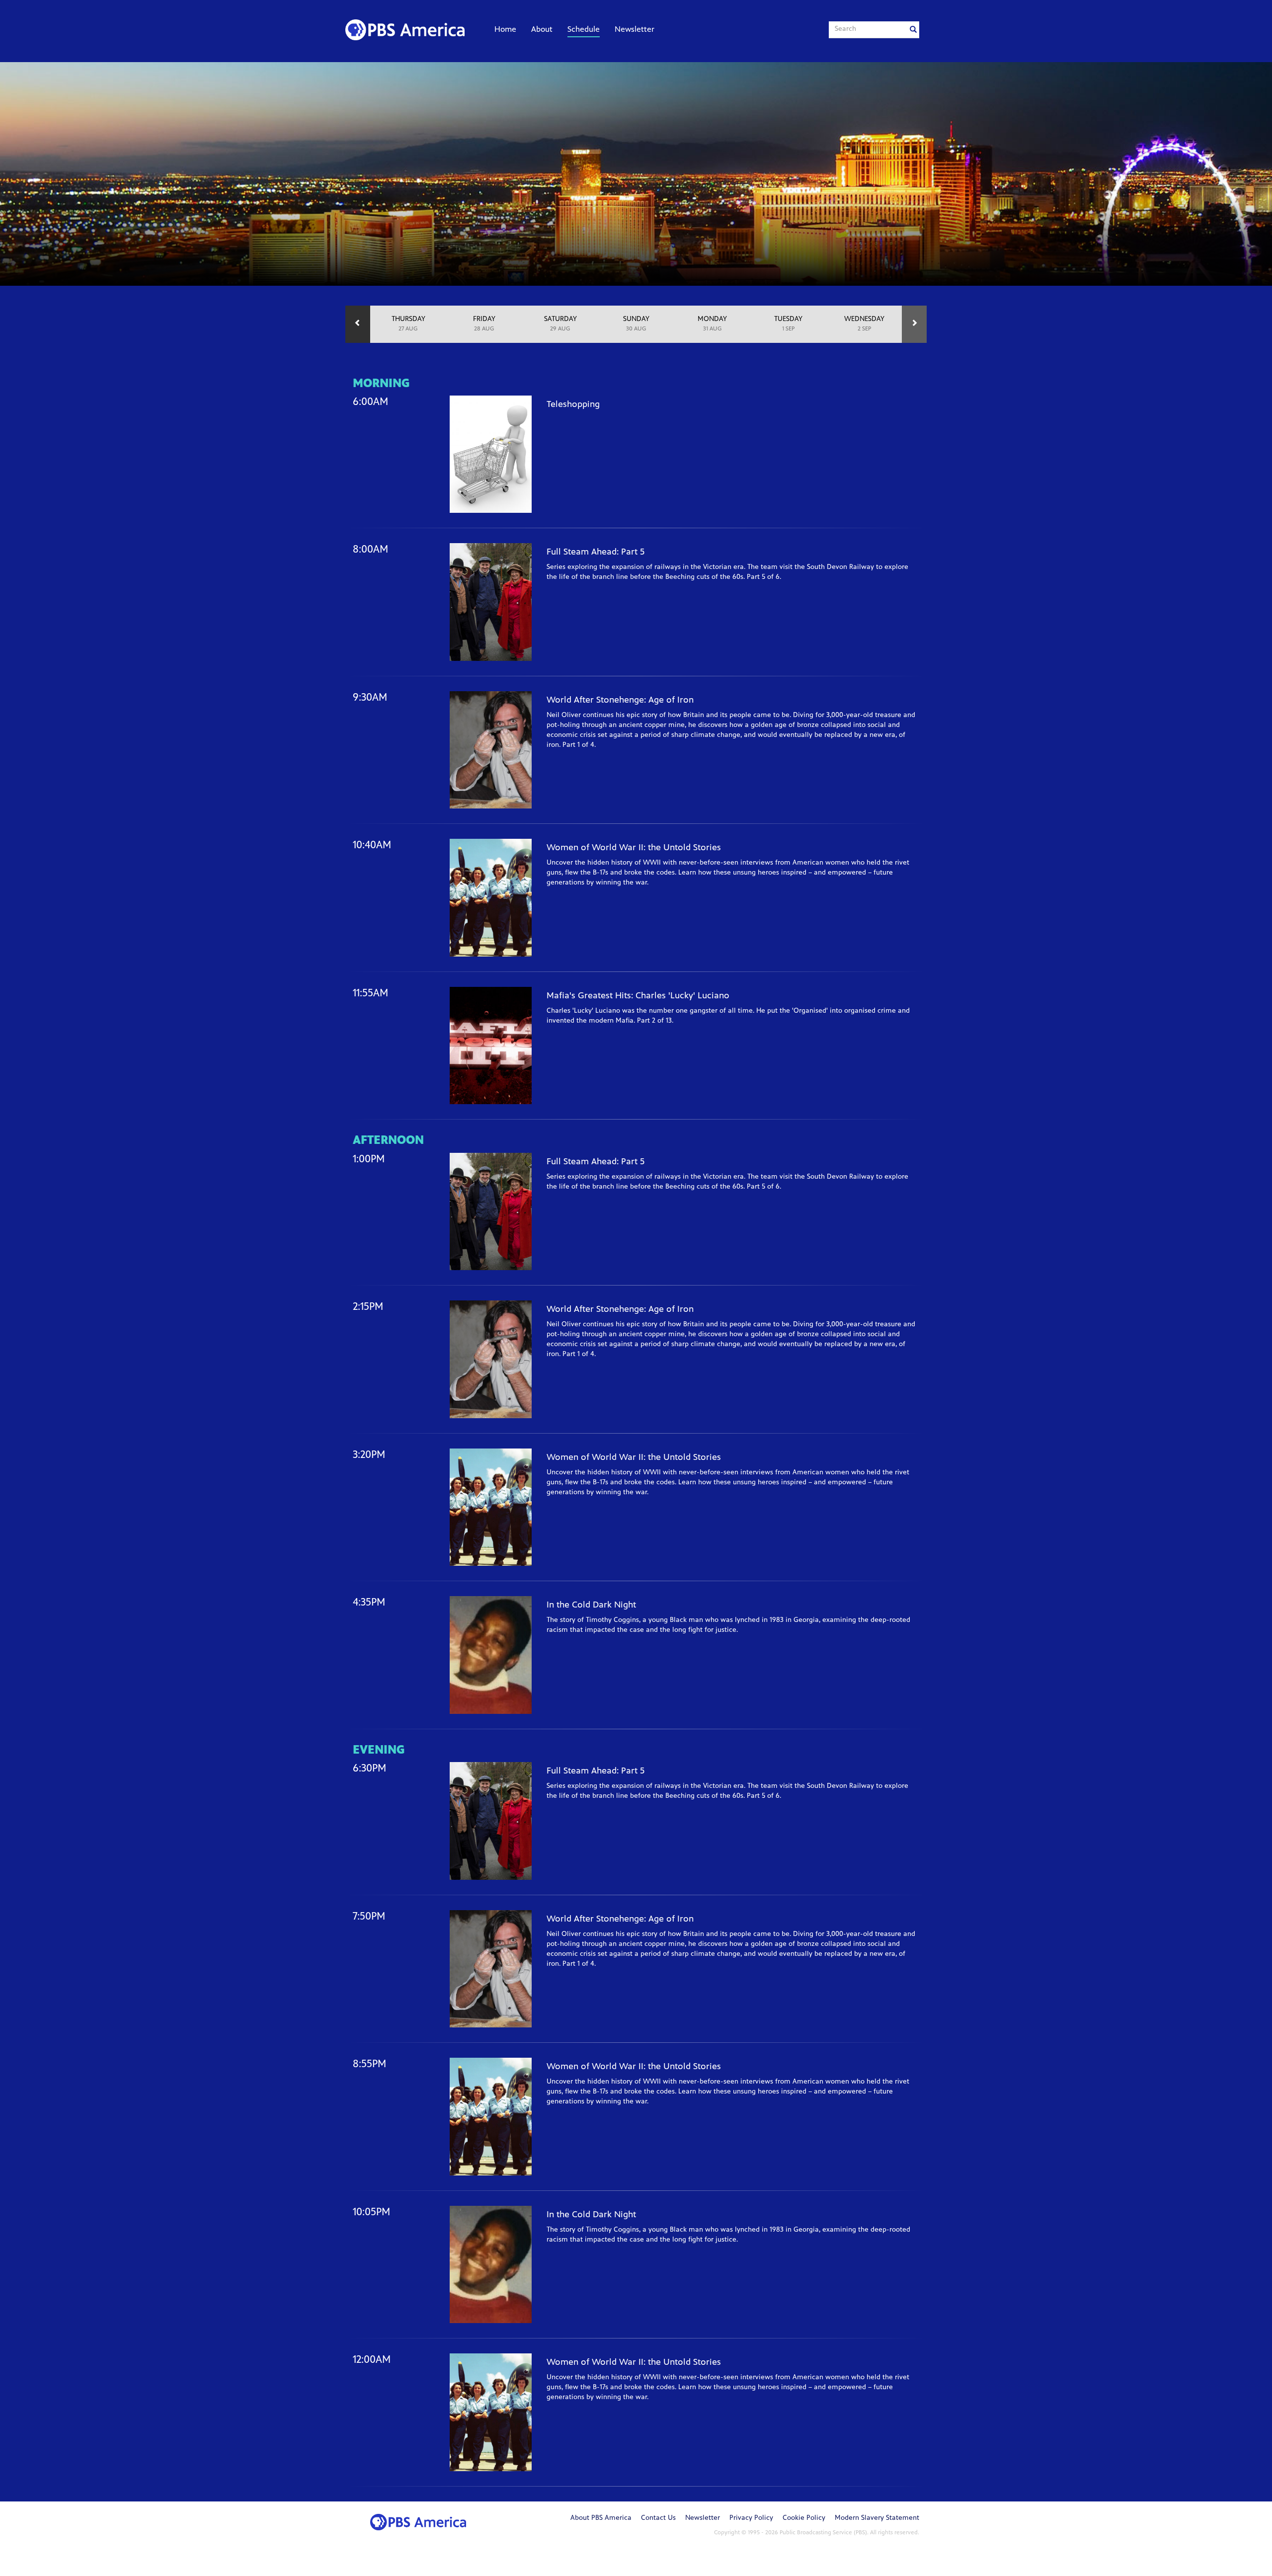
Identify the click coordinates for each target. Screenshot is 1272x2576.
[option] (408, 324)
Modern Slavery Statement (877, 2518)
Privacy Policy (751, 2518)
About (542, 30)
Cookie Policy (804, 2518)
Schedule (584, 30)
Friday (484, 324)
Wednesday (864, 324)
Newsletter (635, 30)
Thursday (408, 324)
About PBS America (601, 2518)
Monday (712, 324)
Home (505, 30)
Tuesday (788, 324)
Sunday (636, 324)
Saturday (560, 324)
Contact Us (658, 2518)
